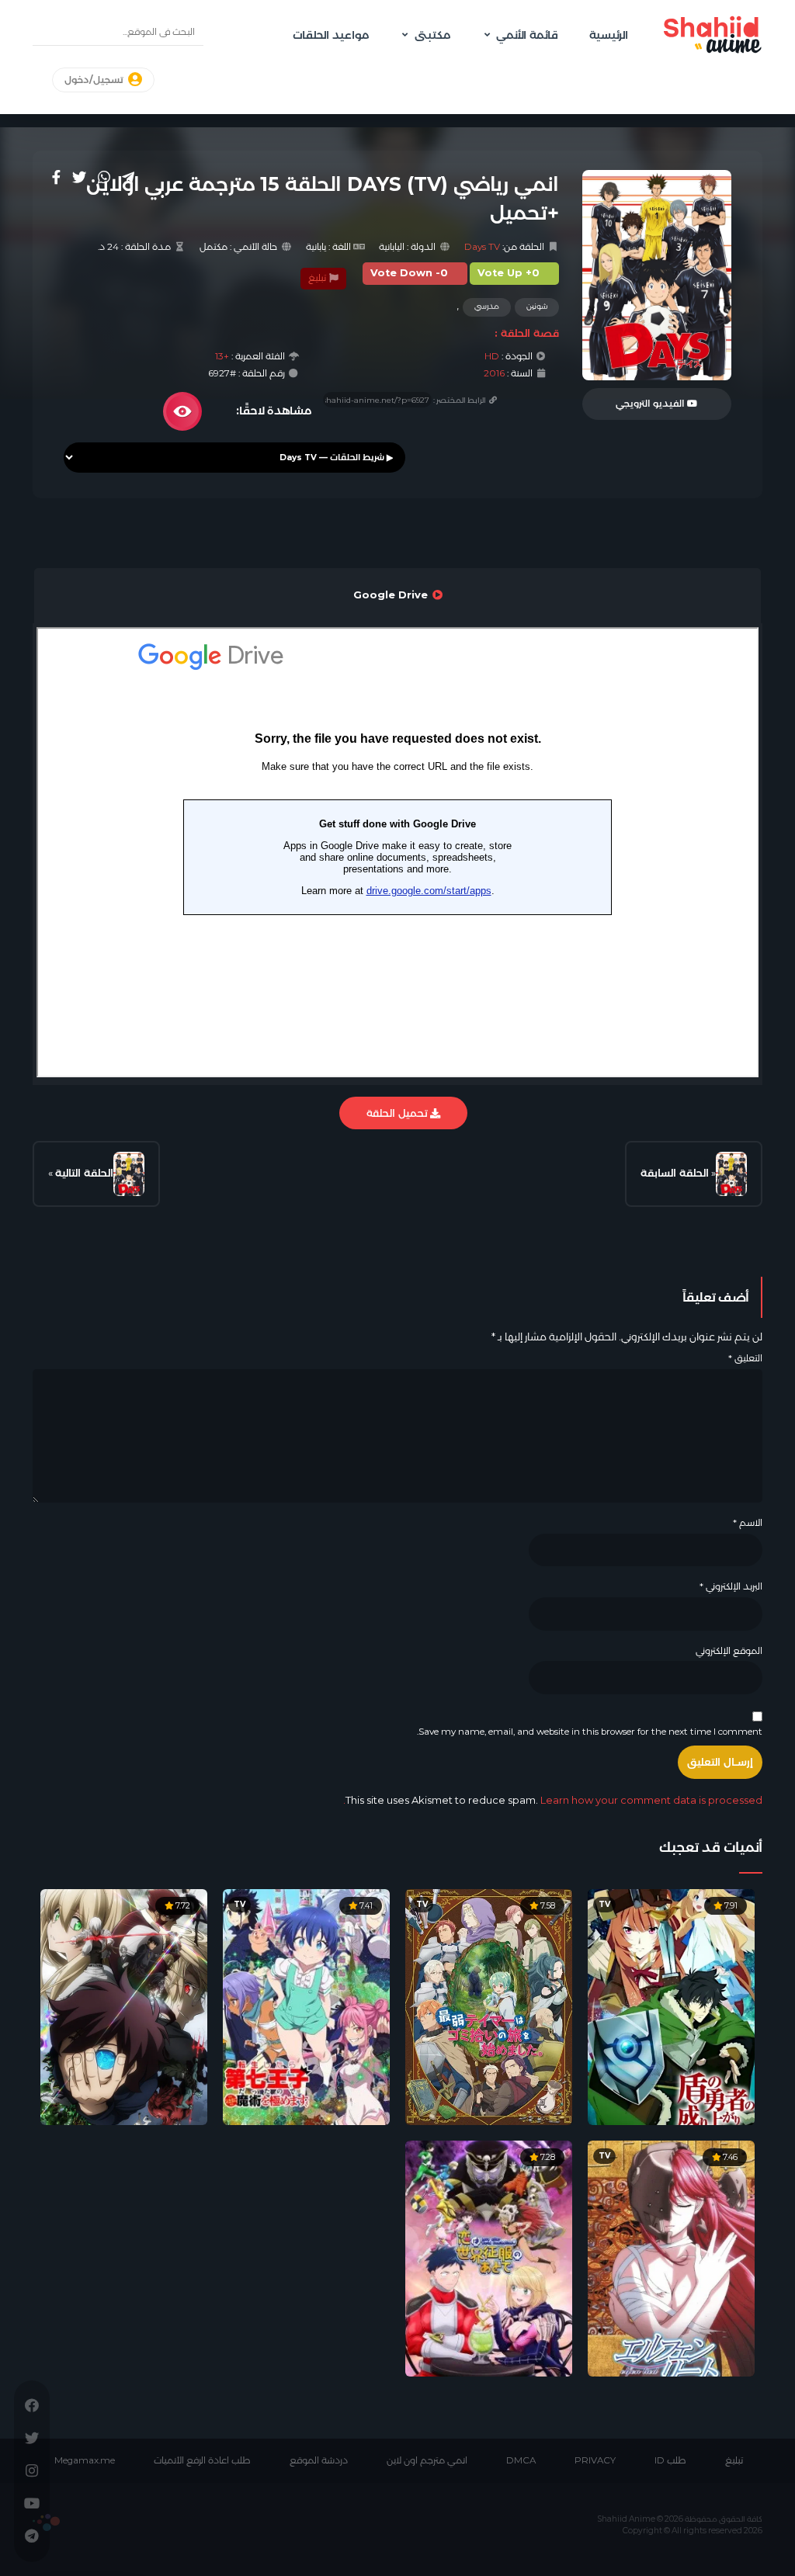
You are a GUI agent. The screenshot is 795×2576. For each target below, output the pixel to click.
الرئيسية (609, 35)
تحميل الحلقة (398, 1113)
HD (492, 356)
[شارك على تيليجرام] (128, 177)
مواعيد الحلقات (331, 35)
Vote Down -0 (409, 273)
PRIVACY (595, 2460)
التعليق (745, 1358)
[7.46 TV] (671, 2257)
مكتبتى (432, 35)
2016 (494, 373)
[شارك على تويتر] (79, 177)
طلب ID (670, 2460)
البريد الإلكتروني (731, 1586)
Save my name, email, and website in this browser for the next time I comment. (590, 1732)
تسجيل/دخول (95, 80)
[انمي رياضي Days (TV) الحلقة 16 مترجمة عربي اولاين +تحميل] (129, 1174)
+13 (222, 356)
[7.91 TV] (671, 2006)
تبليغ (318, 278)
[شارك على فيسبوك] (56, 177)
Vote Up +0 (509, 273)
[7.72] (124, 2006)
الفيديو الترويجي (651, 404)
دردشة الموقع (319, 2460)
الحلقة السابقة (675, 1173)
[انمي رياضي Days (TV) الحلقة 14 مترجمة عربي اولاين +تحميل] (731, 1174)
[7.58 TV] (489, 2006)
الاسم (748, 1523)
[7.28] (489, 2257)
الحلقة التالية (84, 1173)
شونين (537, 306)
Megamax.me (85, 2460)
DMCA (521, 2460)
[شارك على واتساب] (104, 177)
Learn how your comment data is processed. (553, 1800)
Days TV (482, 247)
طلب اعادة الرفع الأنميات (202, 2460)
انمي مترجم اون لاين (427, 2460)
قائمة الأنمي (527, 35)
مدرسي (487, 306)
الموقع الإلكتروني (729, 1651)
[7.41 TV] (306, 2006)
